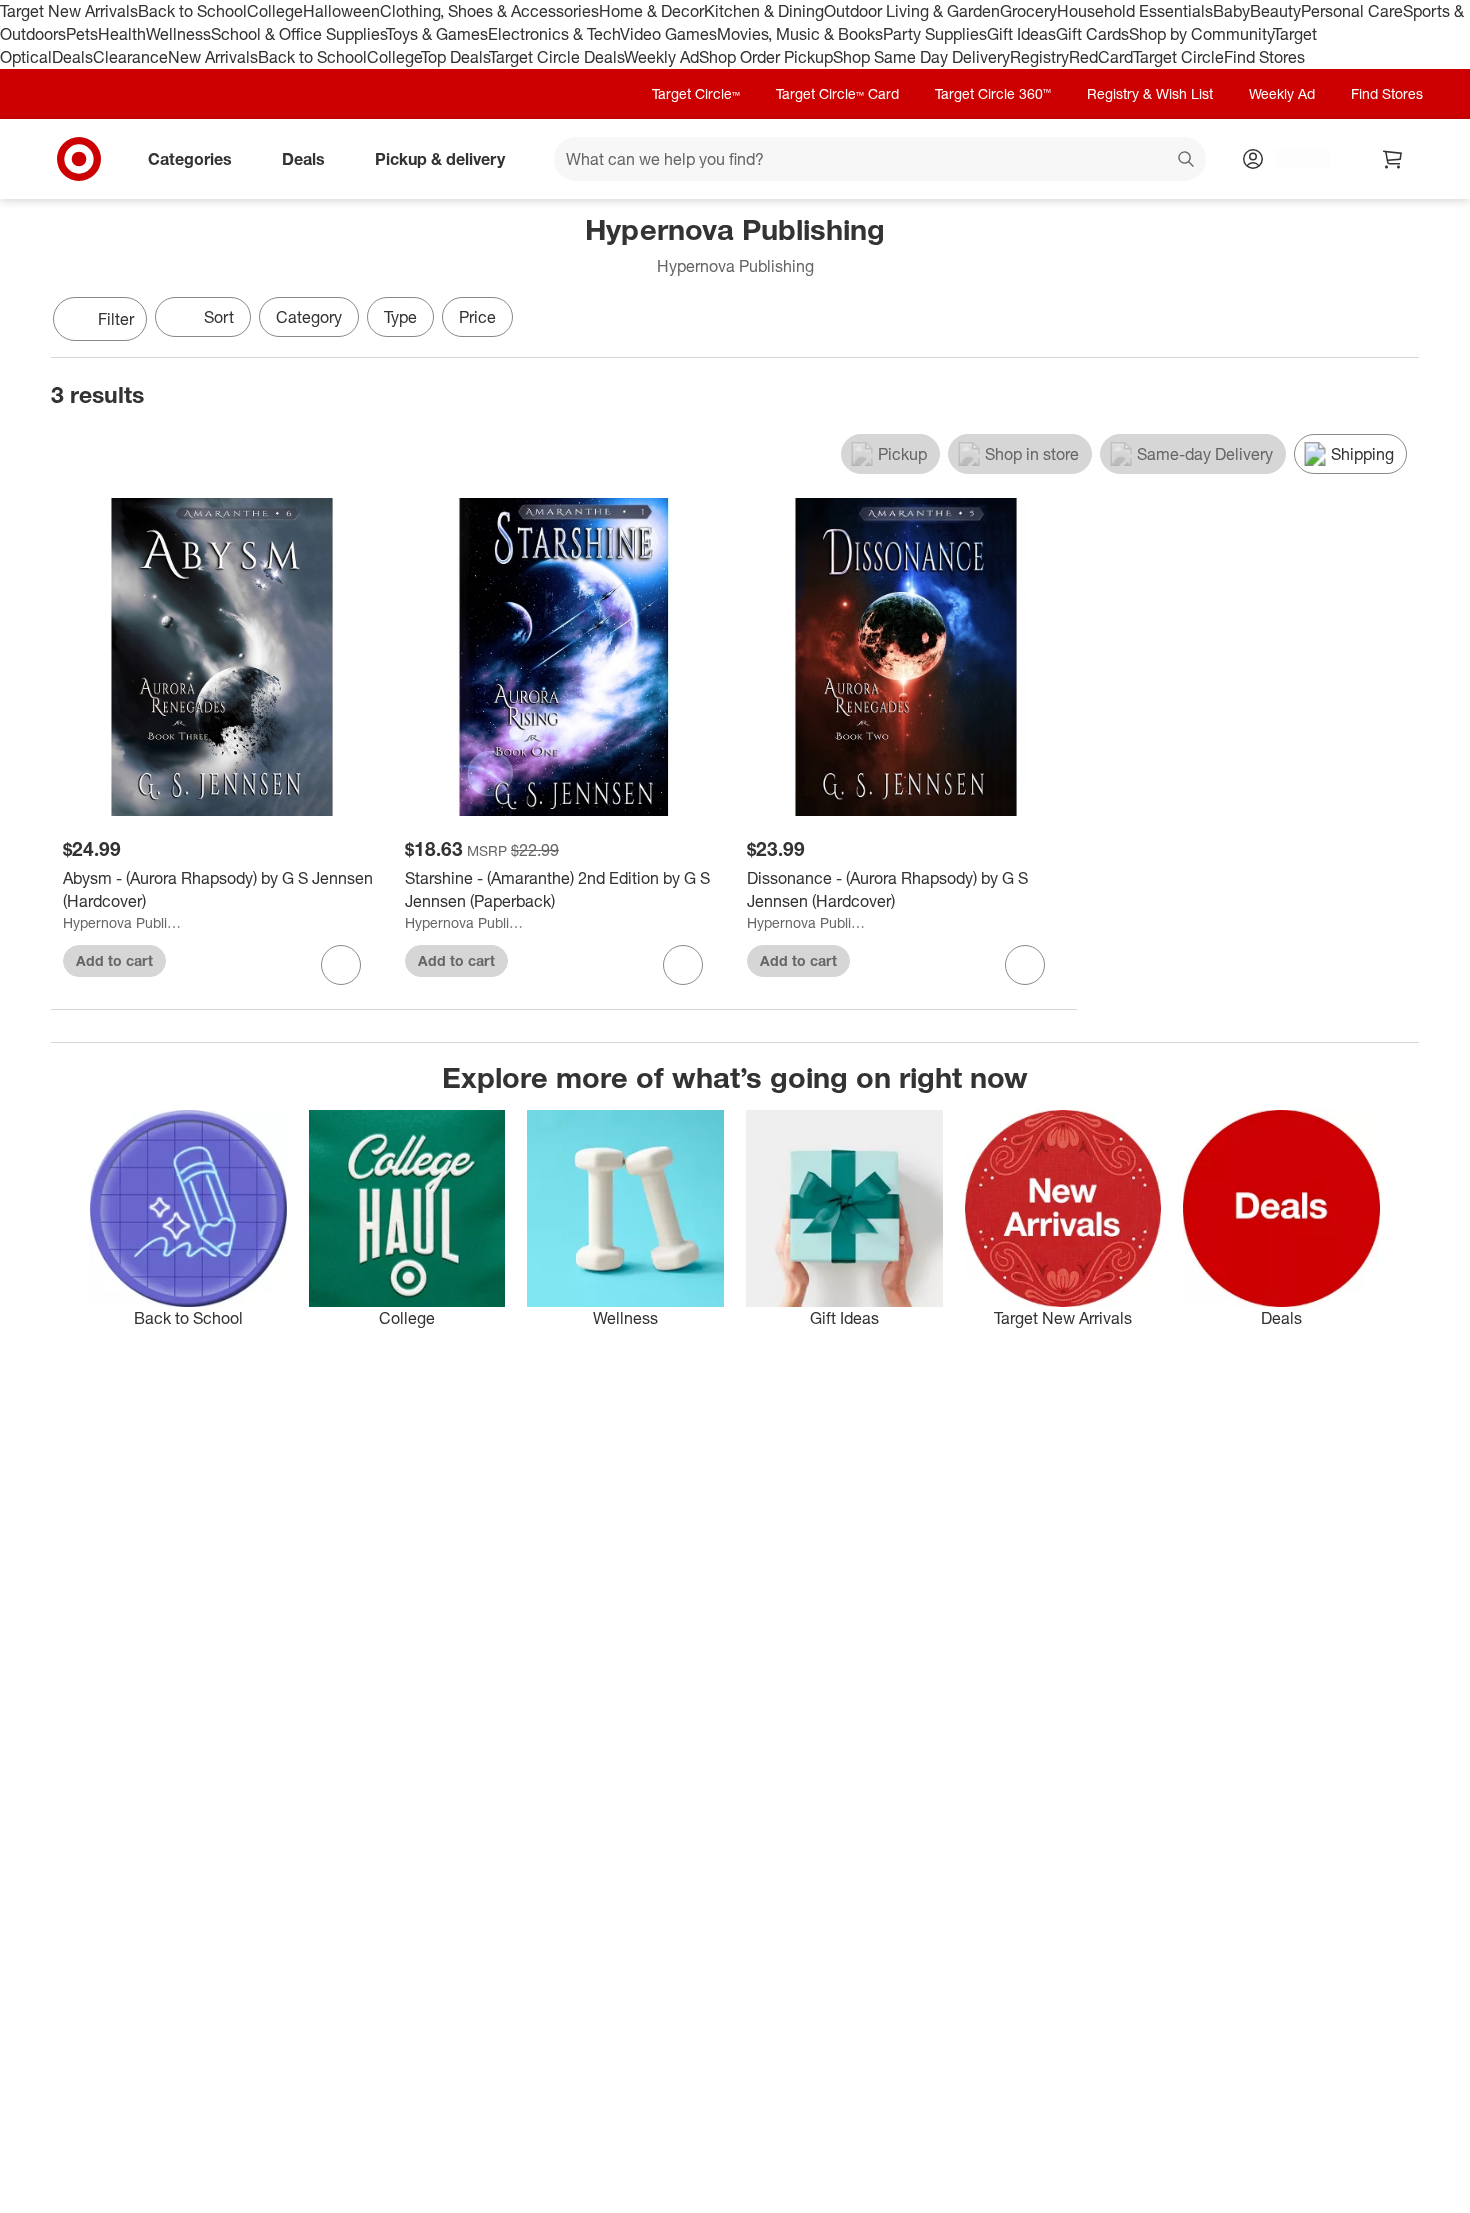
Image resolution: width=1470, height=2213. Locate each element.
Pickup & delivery (440, 158)
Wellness (178, 34)
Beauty (1275, 11)
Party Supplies (935, 34)
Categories (190, 158)
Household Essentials (1135, 11)
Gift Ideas (1021, 34)
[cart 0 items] (1393, 159)
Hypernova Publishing (124, 922)
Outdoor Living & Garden (912, 11)
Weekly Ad (661, 57)
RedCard (1101, 57)
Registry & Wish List (1150, 93)
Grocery (1028, 11)
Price (477, 317)
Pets (82, 34)
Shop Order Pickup (766, 57)
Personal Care (1352, 11)
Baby (1231, 11)
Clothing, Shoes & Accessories (489, 11)
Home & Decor (651, 11)
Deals (72, 57)
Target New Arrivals (69, 11)
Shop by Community (1201, 34)
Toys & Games (437, 34)
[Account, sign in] (1292, 159)
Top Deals (455, 57)
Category (309, 317)
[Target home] (79, 159)
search (1187, 160)
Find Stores (1264, 57)
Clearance (130, 57)
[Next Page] (1399, 321)
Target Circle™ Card (837, 93)
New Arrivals (213, 57)
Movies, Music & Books (800, 34)
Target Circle (1178, 57)
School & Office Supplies (298, 34)
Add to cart (114, 960)
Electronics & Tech (554, 34)
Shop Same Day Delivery (921, 57)
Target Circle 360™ (993, 93)
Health (122, 34)
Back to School (192, 11)
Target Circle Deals (556, 57)
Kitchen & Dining (764, 11)
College (275, 11)
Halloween (341, 11)
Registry (1039, 57)
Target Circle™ (696, 93)
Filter (116, 319)
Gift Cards (1092, 34)
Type (400, 317)
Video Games (668, 34)
